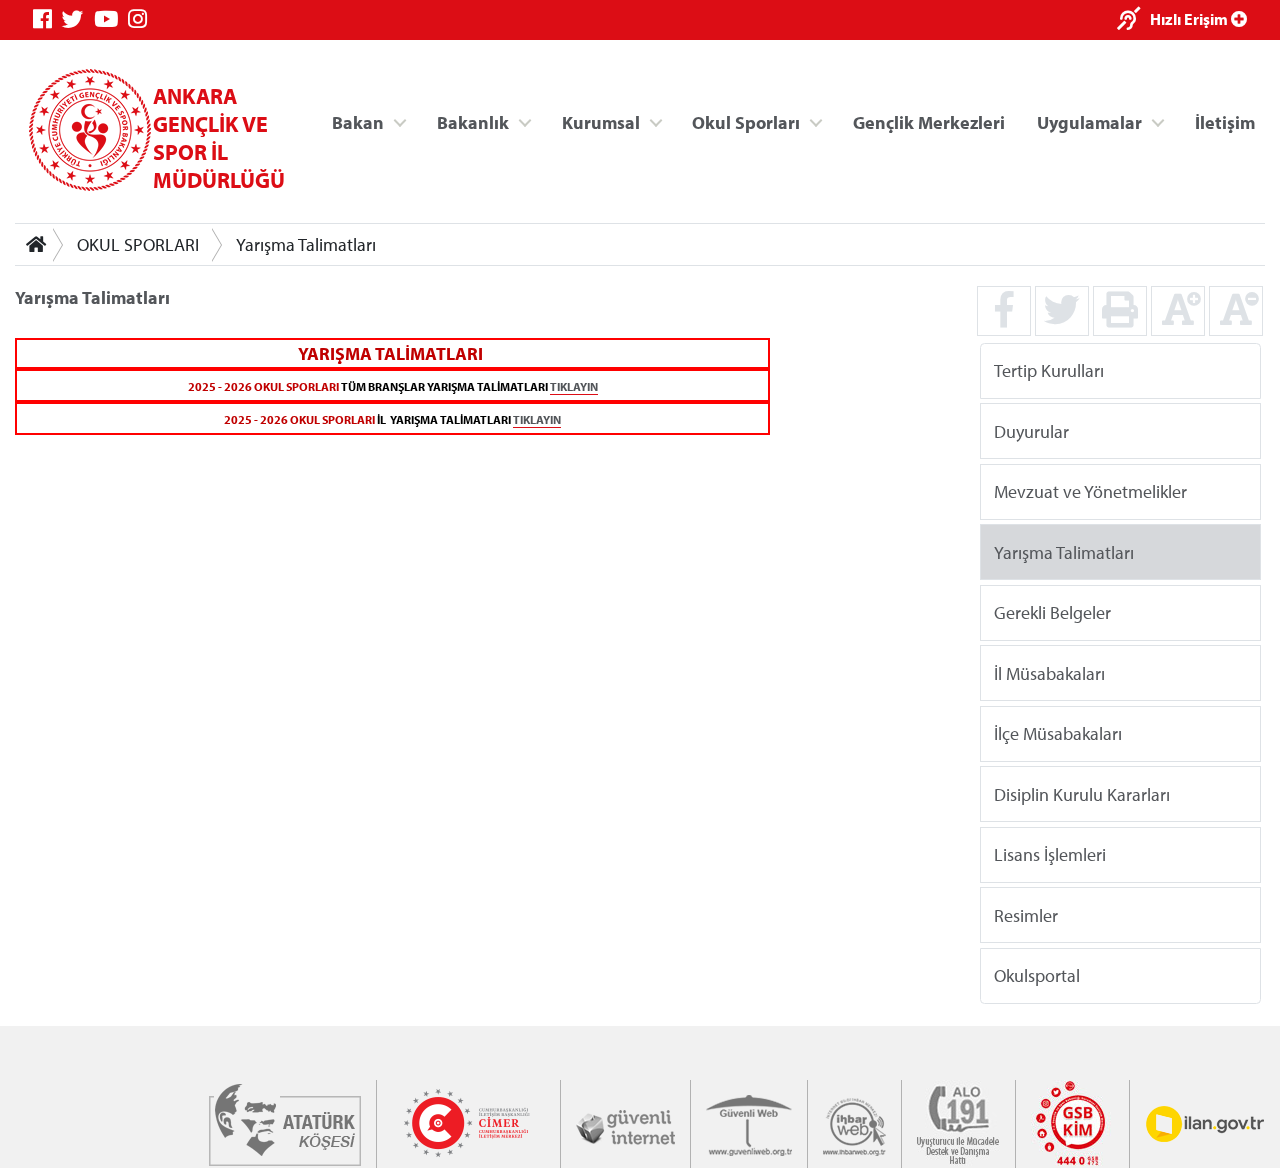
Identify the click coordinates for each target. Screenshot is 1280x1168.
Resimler (1026, 914)
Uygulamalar (1089, 121)
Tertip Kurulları (1049, 370)
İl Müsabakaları (1049, 672)
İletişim (1225, 121)
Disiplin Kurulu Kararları (1082, 793)
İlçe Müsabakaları (1058, 733)
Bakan (358, 121)
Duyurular (1031, 430)
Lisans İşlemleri (1050, 854)
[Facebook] (47, 19)
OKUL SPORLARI (138, 244)
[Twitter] (78, 19)
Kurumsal (601, 121)
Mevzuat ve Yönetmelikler (1090, 491)
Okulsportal (1037, 975)
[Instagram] (142, 19)
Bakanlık (473, 121)
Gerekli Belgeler (1052, 612)
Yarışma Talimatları (306, 244)
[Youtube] (111, 19)
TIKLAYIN (574, 386)
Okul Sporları (746, 121)
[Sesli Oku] (1133, 20)
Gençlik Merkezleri (929, 121)
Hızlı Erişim (1190, 19)
